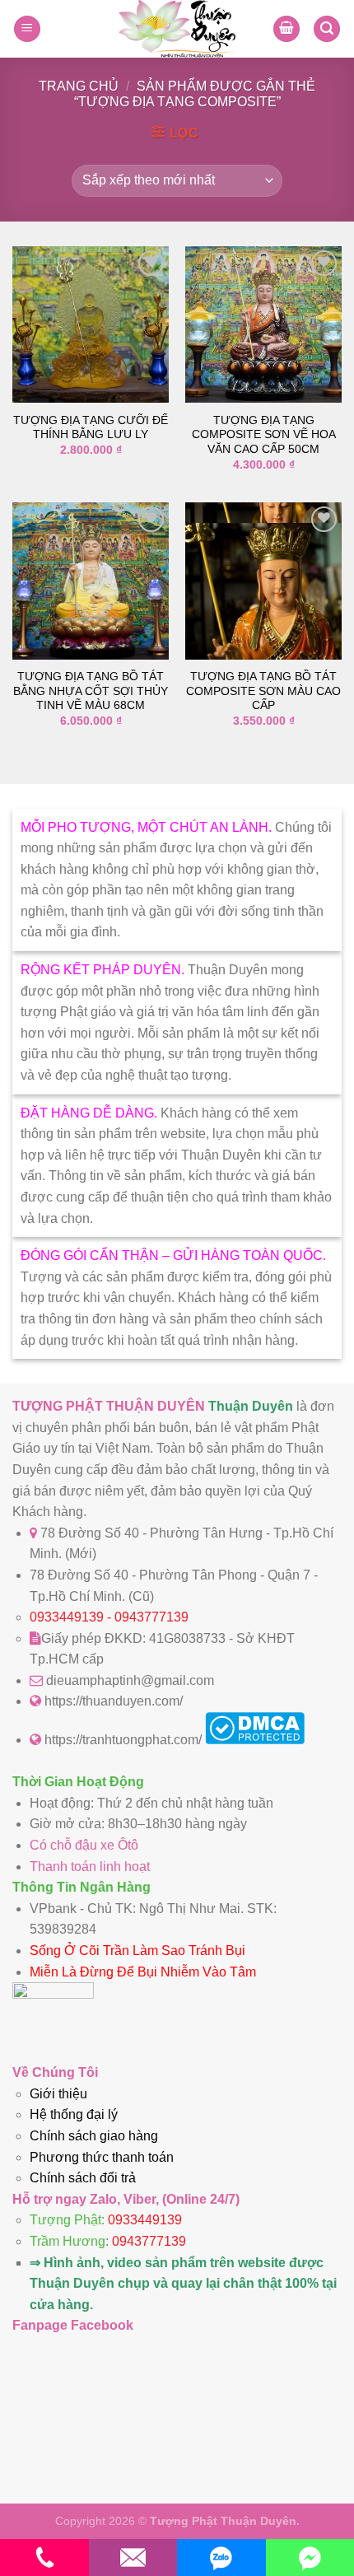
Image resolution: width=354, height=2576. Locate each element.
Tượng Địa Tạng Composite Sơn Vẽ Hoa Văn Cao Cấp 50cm (264, 435)
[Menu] (27, 29)
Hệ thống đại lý (74, 2114)
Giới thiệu (58, 2094)
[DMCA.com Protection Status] (255, 1740)
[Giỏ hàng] (286, 29)
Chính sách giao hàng (94, 2136)
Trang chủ (79, 86)
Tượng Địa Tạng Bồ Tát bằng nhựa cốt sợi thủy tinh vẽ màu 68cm (91, 691)
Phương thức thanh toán (102, 2157)
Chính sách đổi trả (83, 2178)
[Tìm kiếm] (327, 29)
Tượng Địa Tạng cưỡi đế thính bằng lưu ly (91, 428)
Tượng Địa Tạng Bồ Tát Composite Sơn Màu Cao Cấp (263, 691)
